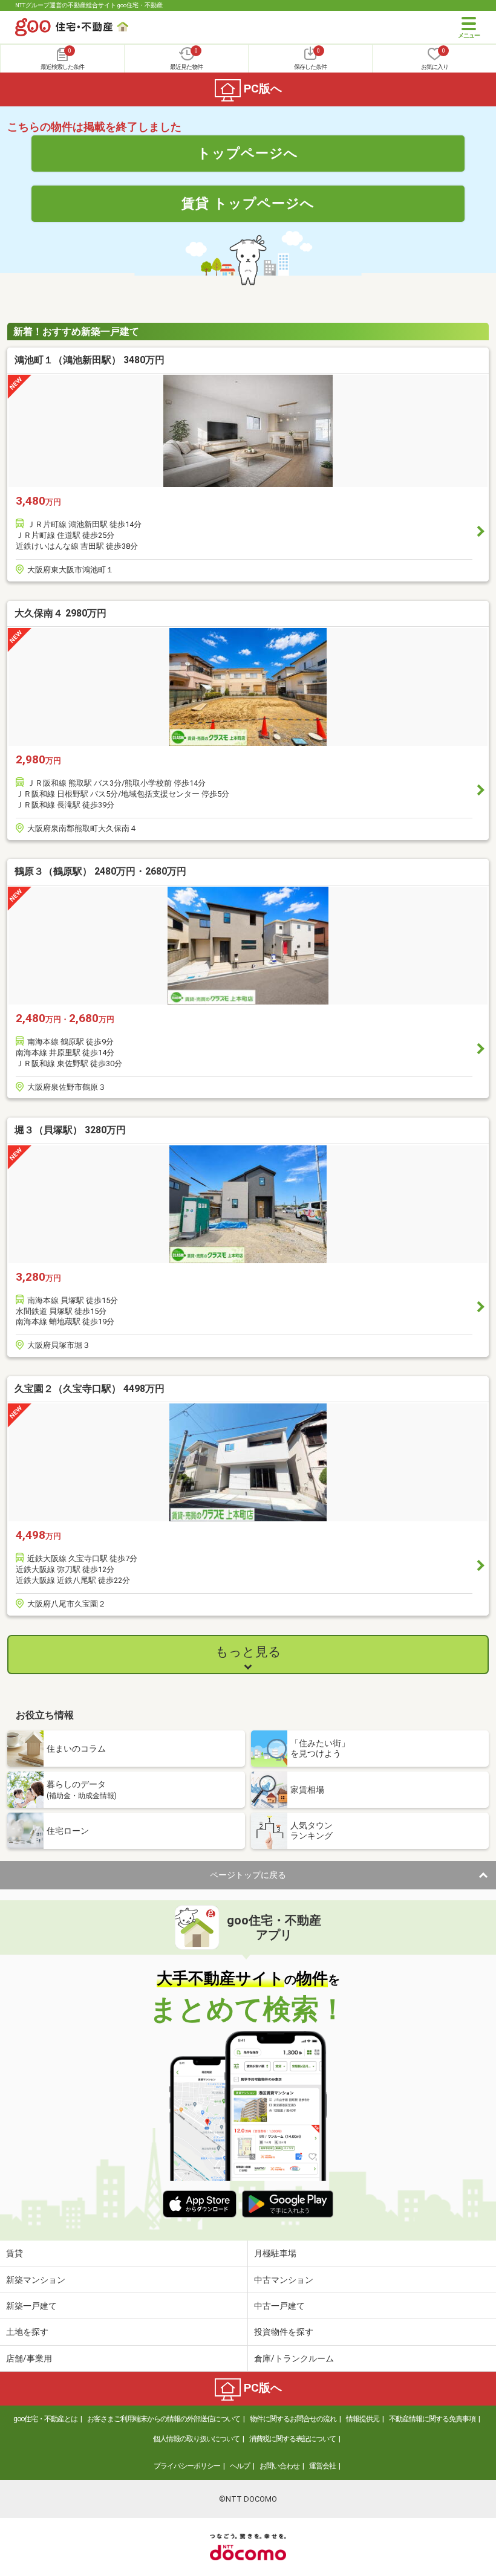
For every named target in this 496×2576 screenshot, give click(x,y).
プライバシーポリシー (187, 2466)
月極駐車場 (275, 2253)
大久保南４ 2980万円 (60, 613)
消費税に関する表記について (292, 2439)
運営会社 (322, 2466)
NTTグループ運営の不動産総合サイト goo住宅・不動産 (89, 5)
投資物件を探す (284, 2332)
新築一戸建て (31, 2306)
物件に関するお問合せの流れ (293, 2419)
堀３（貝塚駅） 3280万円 (70, 1130)
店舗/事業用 (29, 2358)
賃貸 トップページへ (248, 203)
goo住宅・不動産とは (45, 2419)
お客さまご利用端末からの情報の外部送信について (164, 2419)
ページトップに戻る (248, 1875)
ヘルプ (240, 2466)
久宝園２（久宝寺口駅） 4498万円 (90, 1389)
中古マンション (284, 2280)
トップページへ (248, 153)
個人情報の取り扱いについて (196, 2439)
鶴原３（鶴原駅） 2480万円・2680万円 (100, 871)
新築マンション (36, 2280)
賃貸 (15, 2253)
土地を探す (27, 2332)
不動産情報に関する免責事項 (432, 2419)
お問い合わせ (279, 2466)
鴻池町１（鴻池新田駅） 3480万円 (90, 360)
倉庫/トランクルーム (294, 2358)
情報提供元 (363, 2419)
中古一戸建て (279, 2306)
